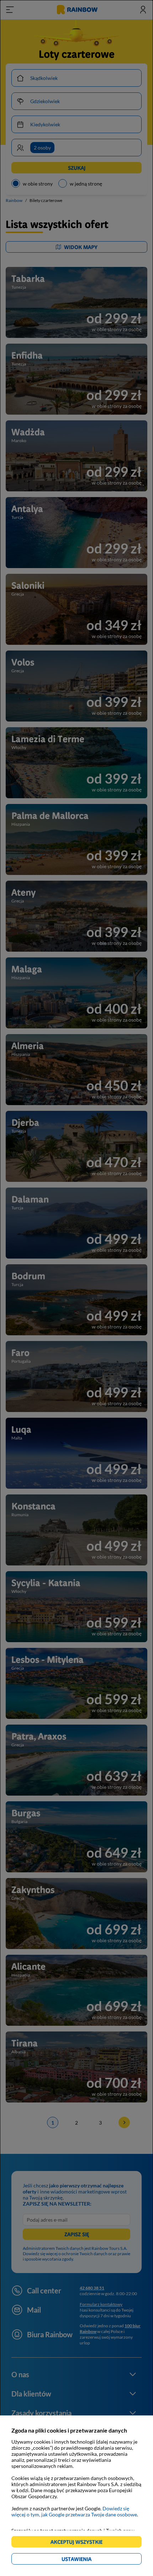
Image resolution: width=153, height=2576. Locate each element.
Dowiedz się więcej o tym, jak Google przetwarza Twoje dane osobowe (74, 2511)
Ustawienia (89, 2560)
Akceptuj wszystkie (80, 2543)
